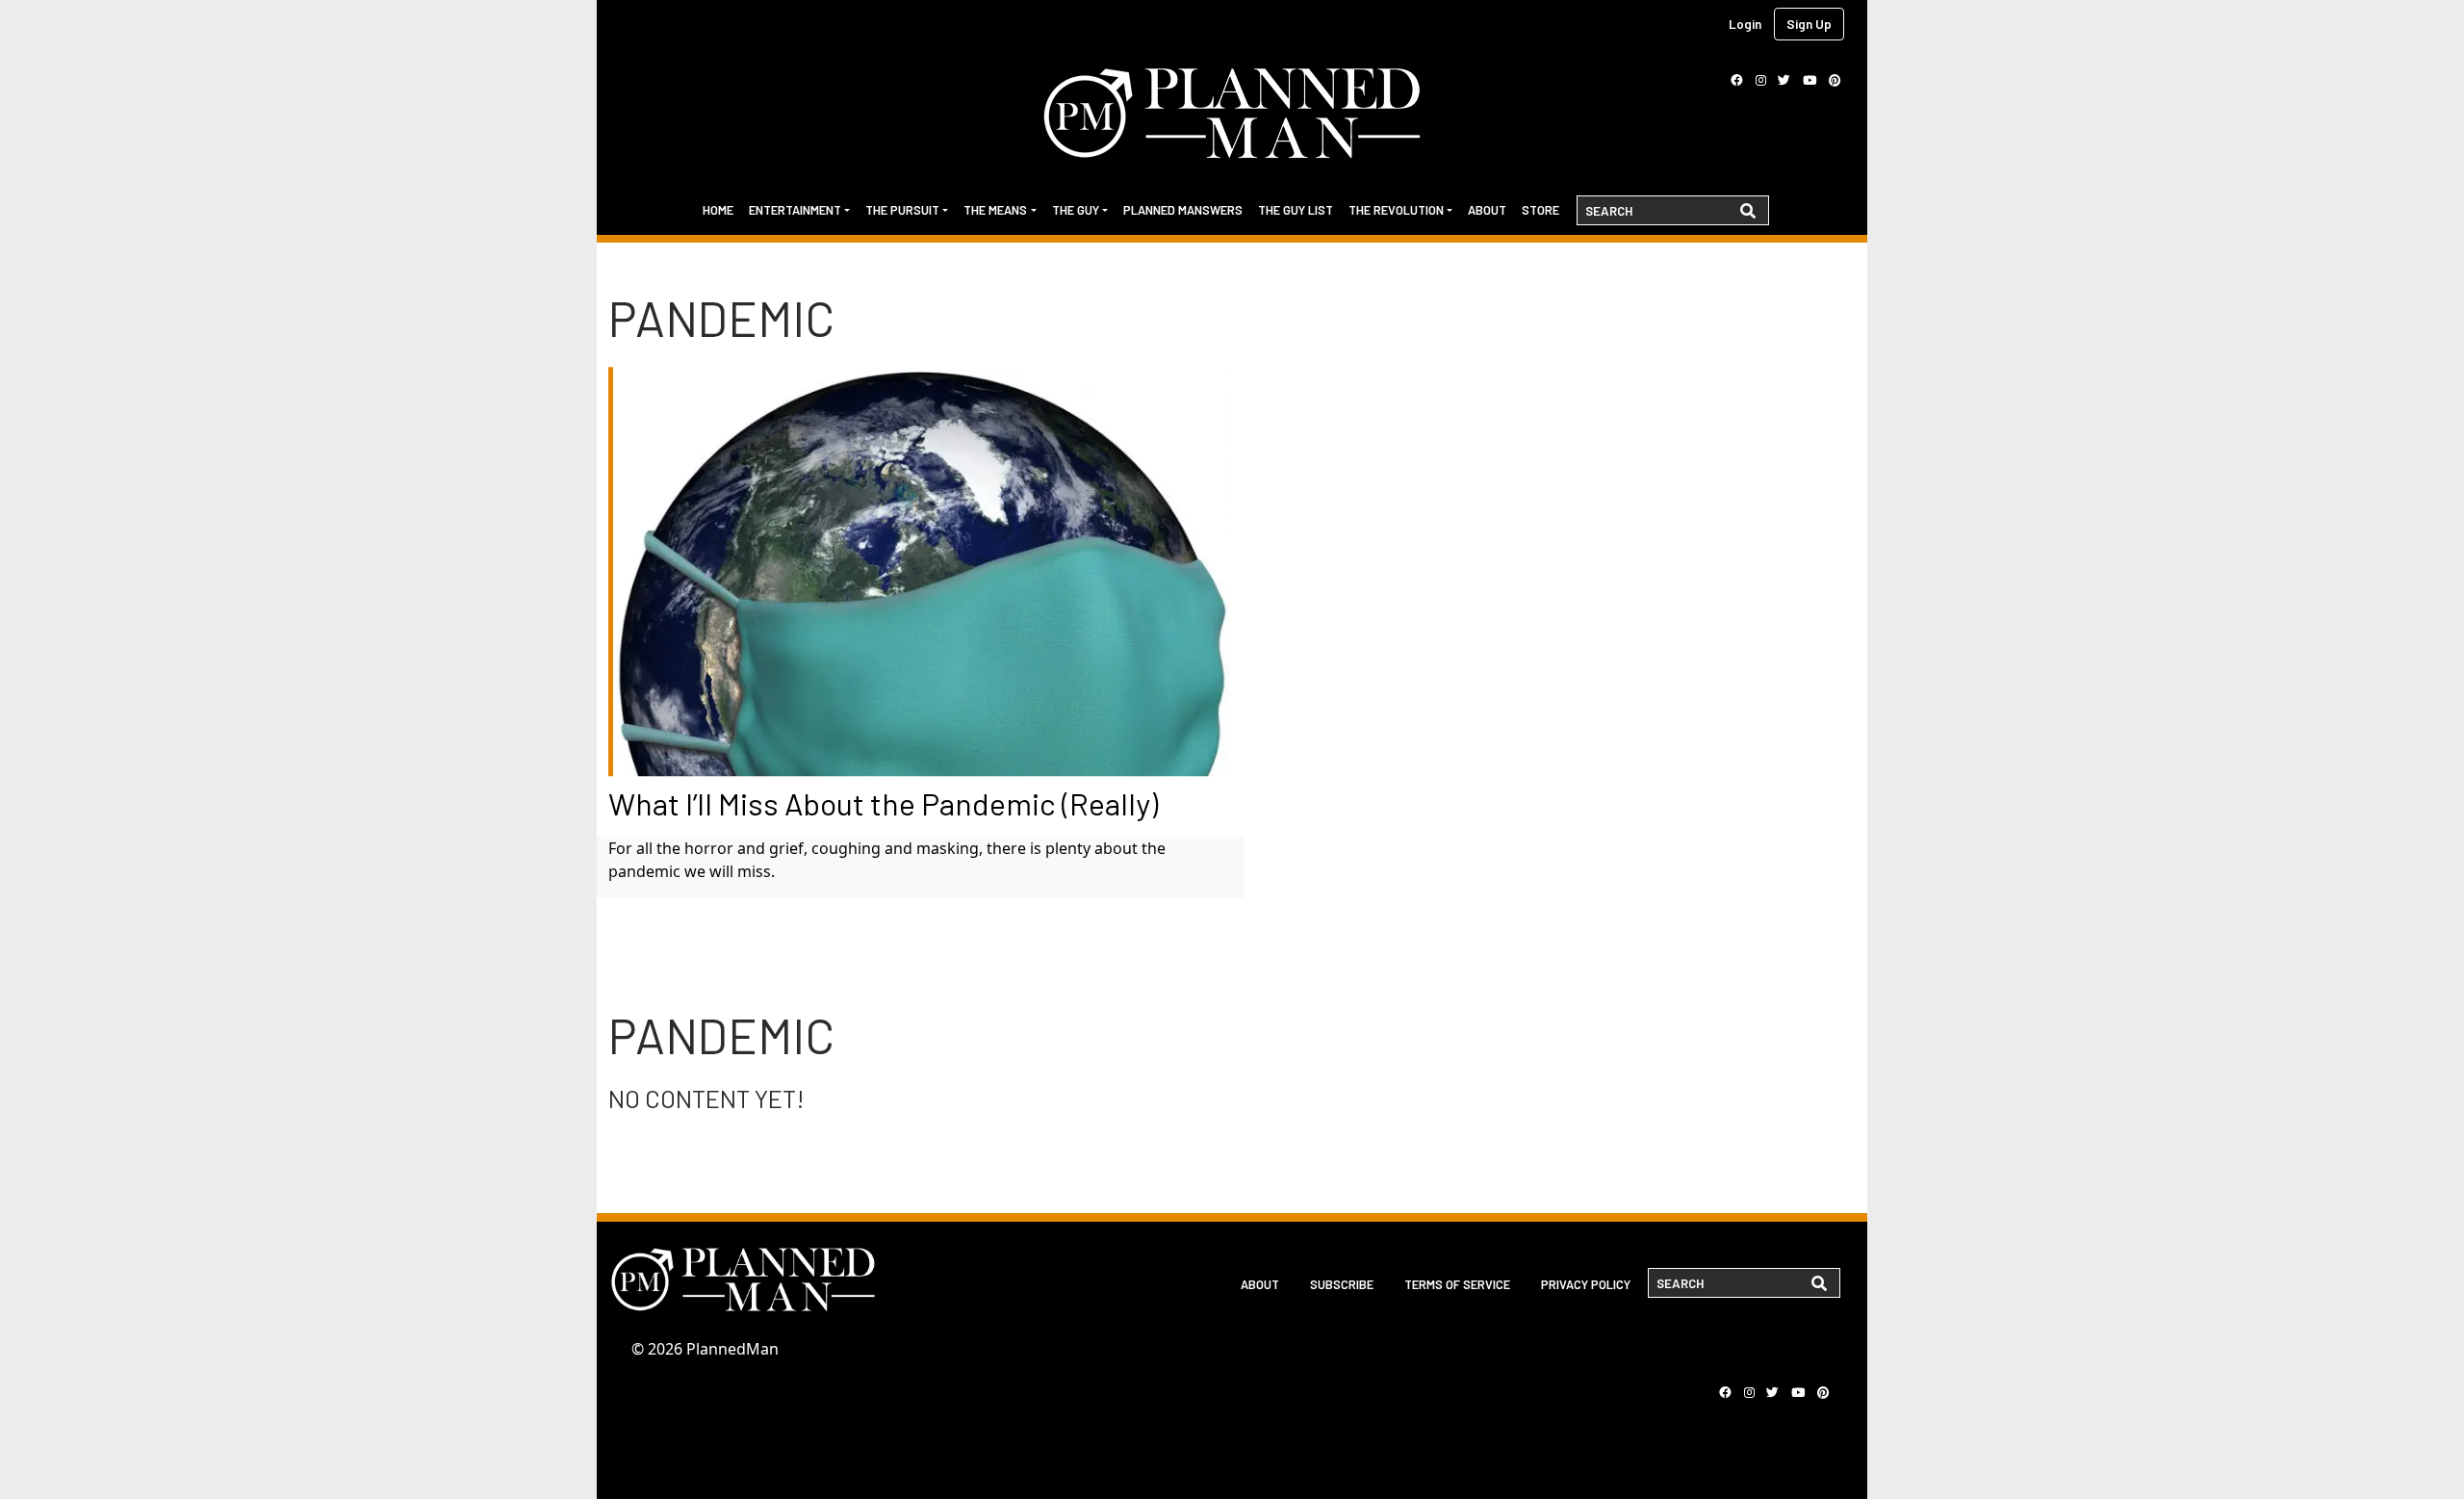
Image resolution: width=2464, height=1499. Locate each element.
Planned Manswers (1183, 210)
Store (1540, 210)
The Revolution (1396, 210)
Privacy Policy (1586, 1284)
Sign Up (1809, 24)
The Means (995, 210)
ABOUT (1260, 1284)
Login (1745, 24)
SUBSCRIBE (1342, 1284)
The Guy (1076, 210)
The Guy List (1296, 210)
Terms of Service (1457, 1284)
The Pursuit (902, 210)
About (1487, 210)
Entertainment (795, 210)
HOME (718, 210)
